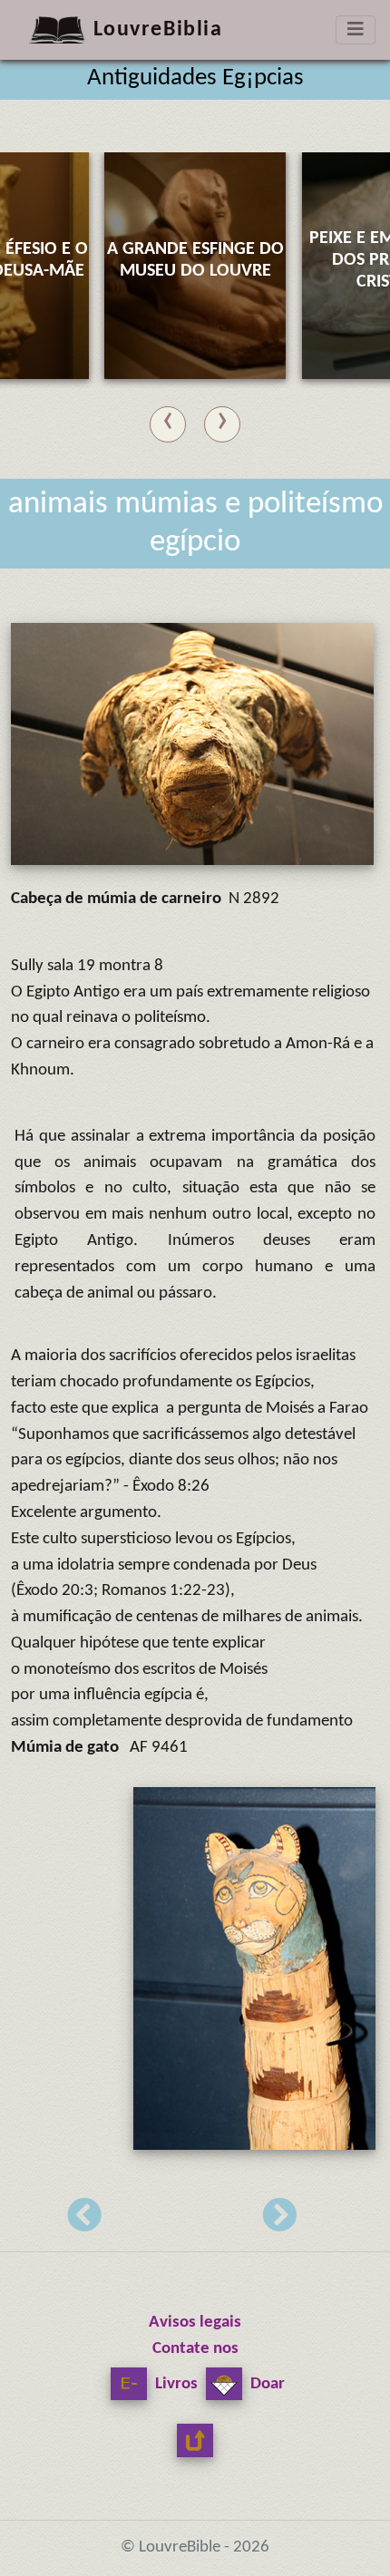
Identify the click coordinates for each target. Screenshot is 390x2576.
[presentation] (168, 421)
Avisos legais (195, 2323)
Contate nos (195, 2349)
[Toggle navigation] (356, 30)
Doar (266, 2384)
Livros (175, 2384)
